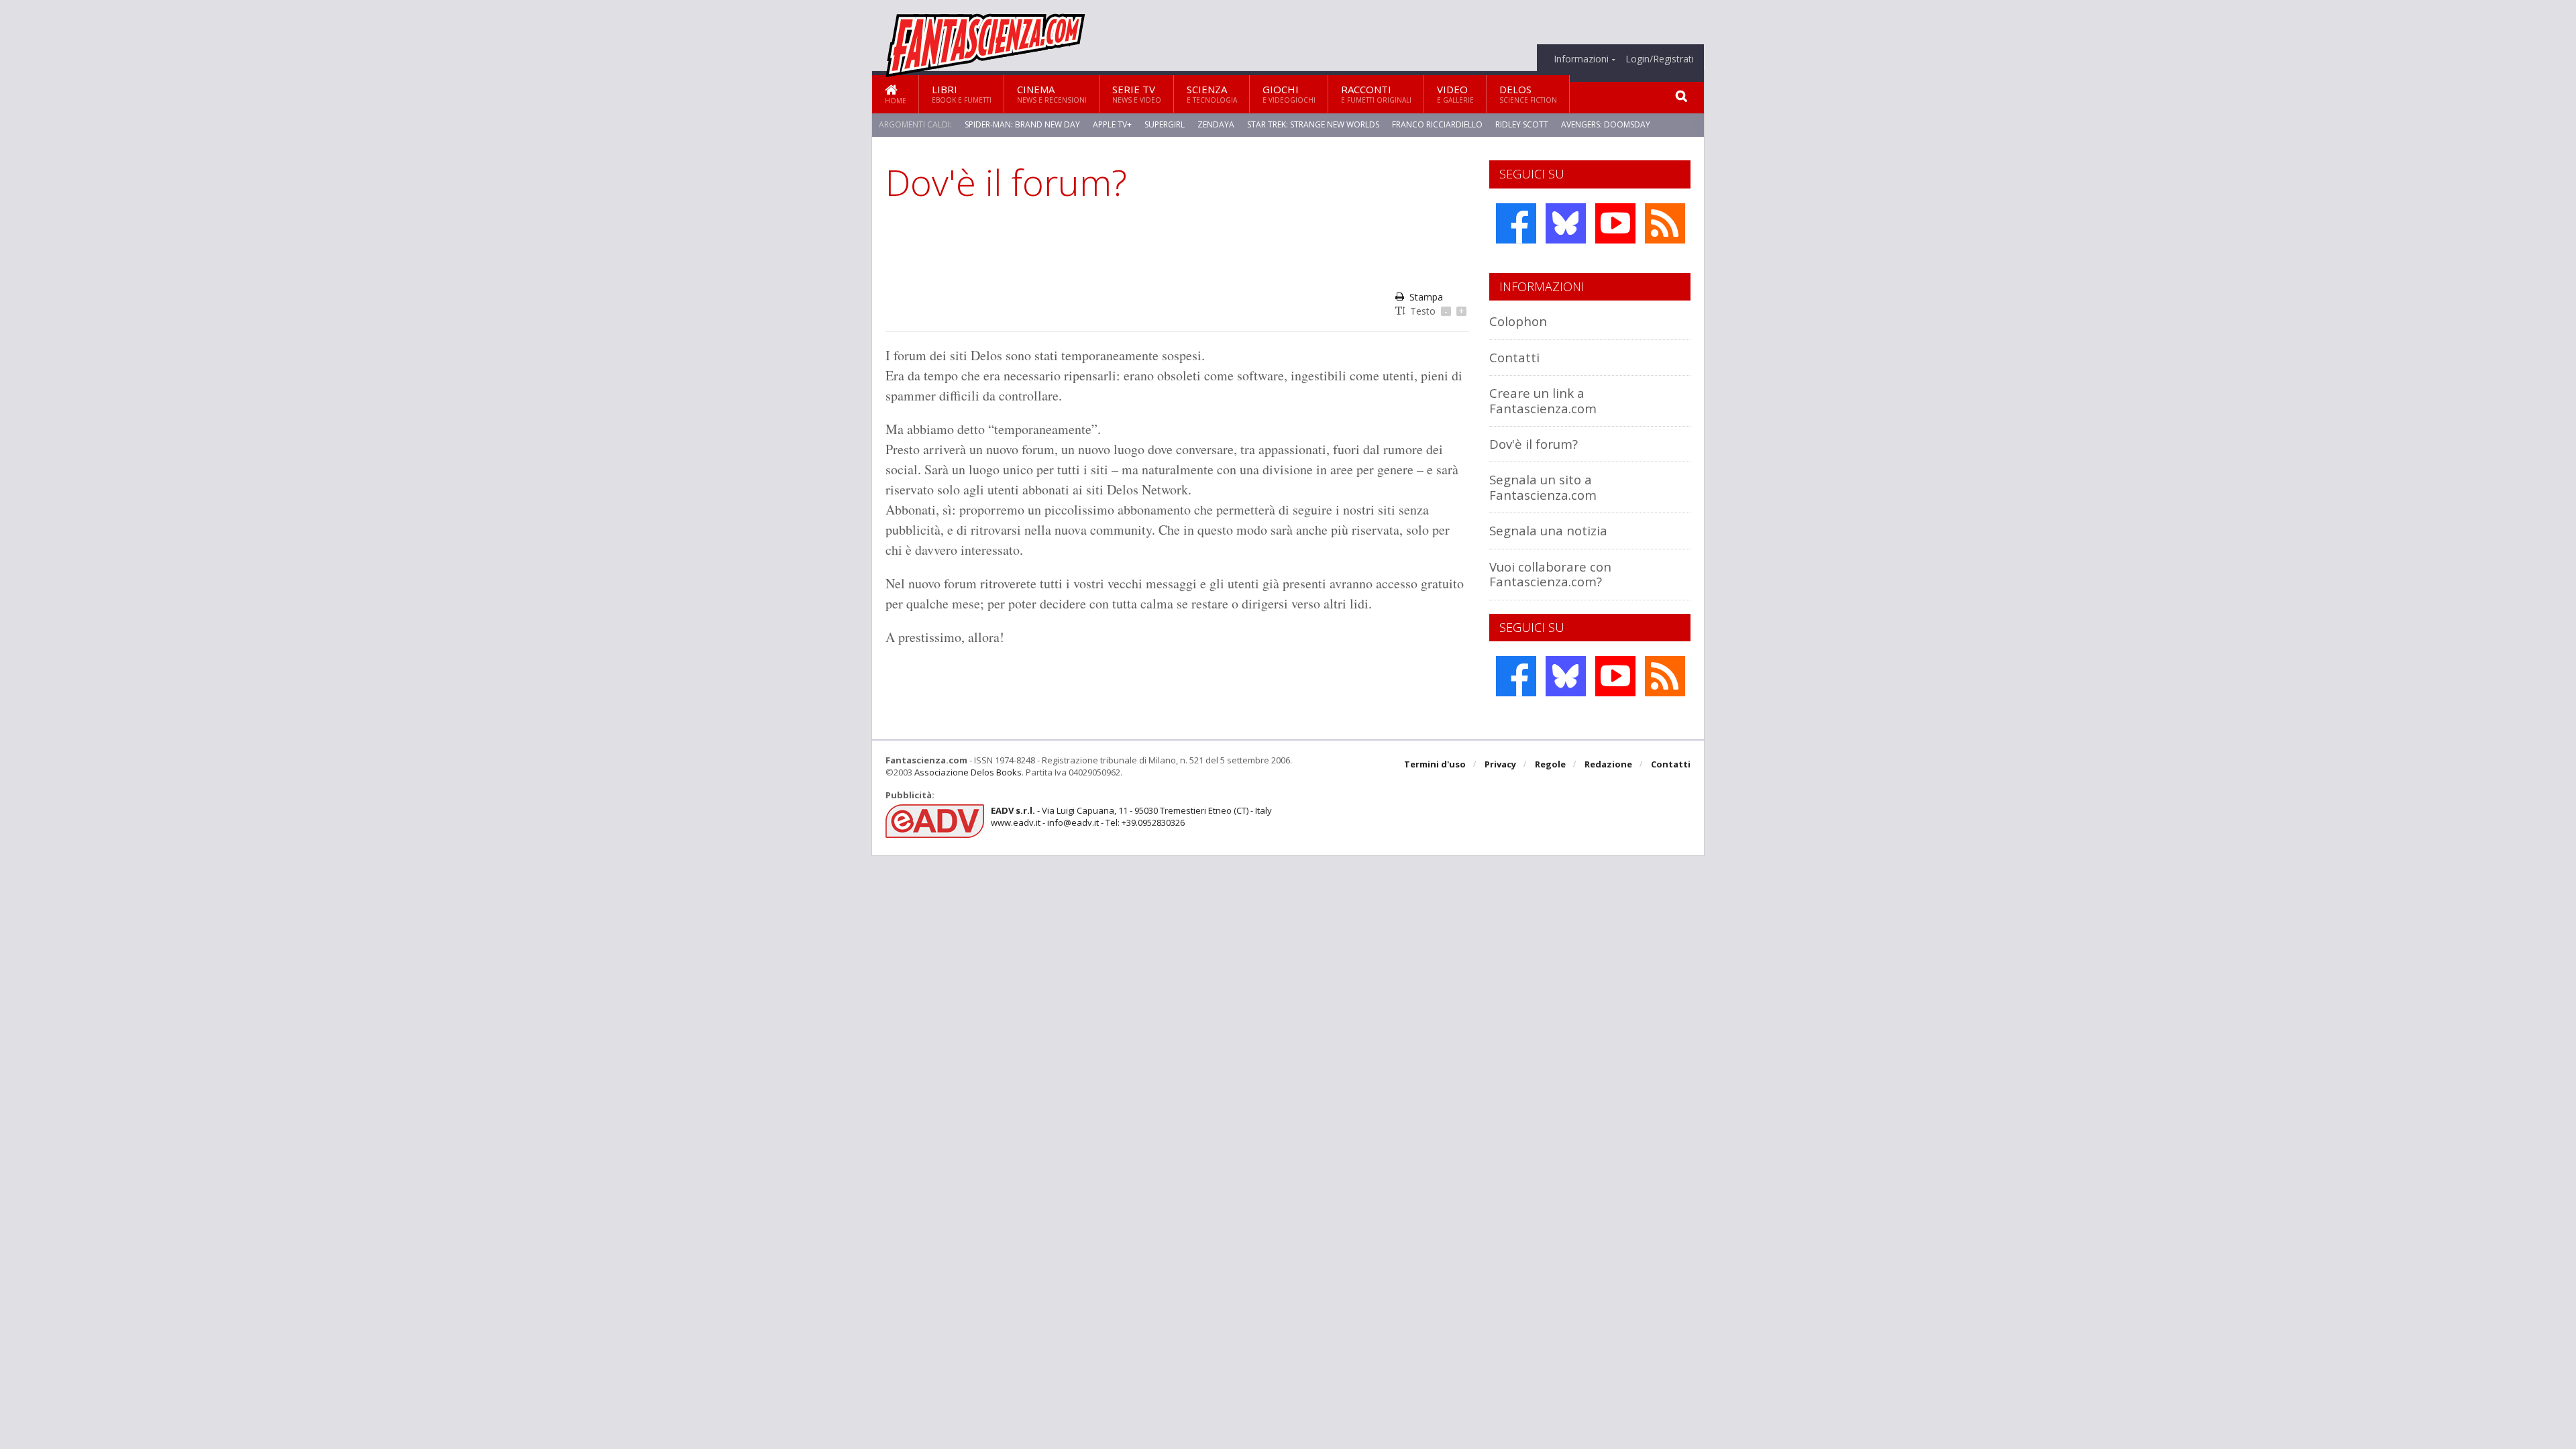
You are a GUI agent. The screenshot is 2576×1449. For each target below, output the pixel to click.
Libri (962, 94)
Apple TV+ (1112, 124)
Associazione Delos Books (968, 772)
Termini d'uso (1435, 764)
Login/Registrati (1660, 59)
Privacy (1500, 764)
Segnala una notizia (1548, 530)
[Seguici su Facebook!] (1516, 223)
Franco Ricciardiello (1437, 124)
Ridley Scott (1522, 124)
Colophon (1518, 321)
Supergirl (1165, 124)
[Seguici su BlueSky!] (1566, 223)
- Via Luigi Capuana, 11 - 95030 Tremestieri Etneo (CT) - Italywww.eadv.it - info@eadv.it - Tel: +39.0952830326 (1131, 816)
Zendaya (1216, 124)
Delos (1528, 94)
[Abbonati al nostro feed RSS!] (1665, 223)
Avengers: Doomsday (1606, 124)
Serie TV (1137, 94)
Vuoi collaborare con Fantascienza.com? (1550, 574)
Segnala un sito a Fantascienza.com (1543, 487)
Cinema (1052, 94)
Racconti (1376, 94)
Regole (1550, 764)
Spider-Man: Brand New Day (1022, 124)
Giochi (1289, 94)
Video (1455, 94)
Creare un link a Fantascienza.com (1543, 400)
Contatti (1514, 357)
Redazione (1608, 764)
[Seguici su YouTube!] (1615, 223)
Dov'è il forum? (1534, 444)
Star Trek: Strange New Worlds (1313, 124)
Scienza (1212, 94)
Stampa (1426, 297)
